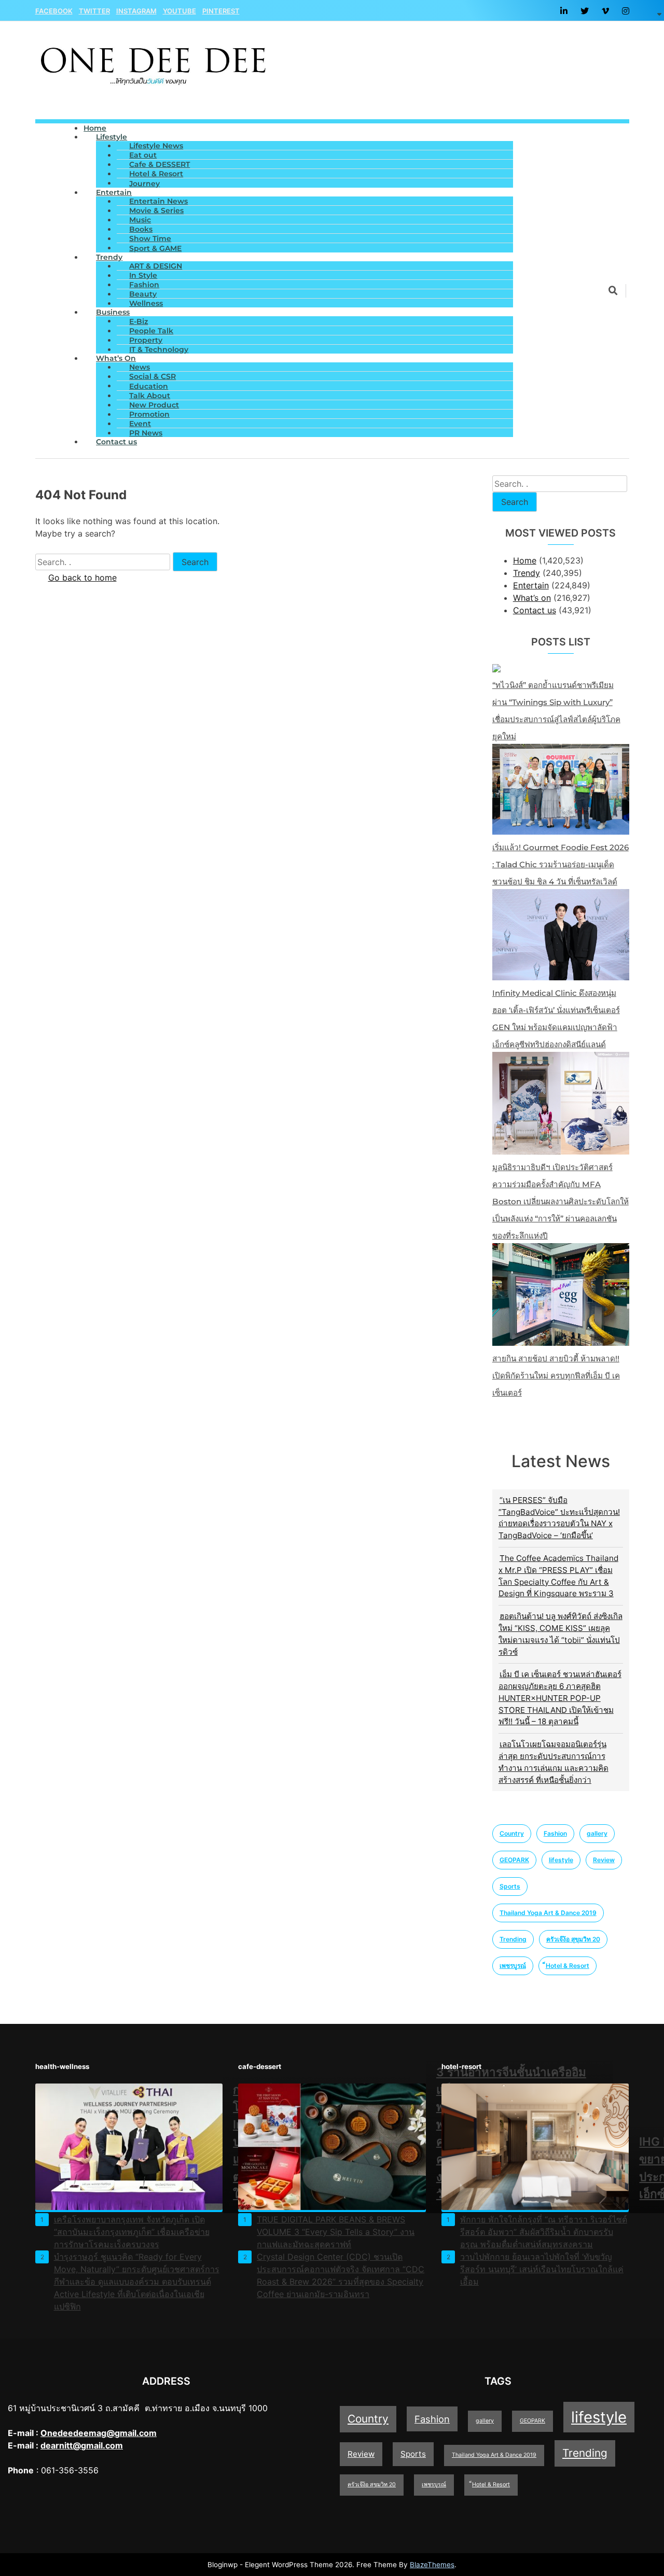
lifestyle (561, 1860)
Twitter (94, 11)
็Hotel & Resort (568, 1966)
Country (512, 1833)
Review (604, 1860)
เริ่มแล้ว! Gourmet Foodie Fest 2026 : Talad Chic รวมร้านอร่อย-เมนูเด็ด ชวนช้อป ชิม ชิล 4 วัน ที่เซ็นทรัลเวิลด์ (561, 864)
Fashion (555, 1833)
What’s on (532, 598)
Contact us (116, 442)
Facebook (54, 11)
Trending (513, 1939)
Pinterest (221, 11)
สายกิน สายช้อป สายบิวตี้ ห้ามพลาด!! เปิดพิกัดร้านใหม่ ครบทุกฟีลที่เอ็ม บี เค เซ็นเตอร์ (556, 1376)
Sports (510, 1886)
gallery (597, 1833)
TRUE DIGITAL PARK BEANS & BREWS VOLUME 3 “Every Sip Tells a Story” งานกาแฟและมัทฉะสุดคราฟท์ (336, 2232)
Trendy (109, 257)
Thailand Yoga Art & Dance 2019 (548, 1913)
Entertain (114, 192)
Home (525, 560)
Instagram (136, 11)
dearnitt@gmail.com (82, 2445)
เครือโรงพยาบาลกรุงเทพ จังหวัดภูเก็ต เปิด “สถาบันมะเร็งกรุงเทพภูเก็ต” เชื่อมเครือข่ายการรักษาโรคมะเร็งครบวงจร (132, 2232)
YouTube (179, 11)
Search (515, 502)
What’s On (116, 358)
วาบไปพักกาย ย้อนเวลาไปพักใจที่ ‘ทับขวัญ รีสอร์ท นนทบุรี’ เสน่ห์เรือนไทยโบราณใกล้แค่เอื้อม (542, 2269)
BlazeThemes (432, 2565)
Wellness (146, 303)
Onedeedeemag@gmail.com (99, 2433)
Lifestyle (112, 137)
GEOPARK (514, 1860)
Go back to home (82, 578)
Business (113, 312)
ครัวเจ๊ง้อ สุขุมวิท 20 (573, 1939)
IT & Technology (159, 349)
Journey (144, 184)
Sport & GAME (155, 248)
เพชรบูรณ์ (513, 1966)
